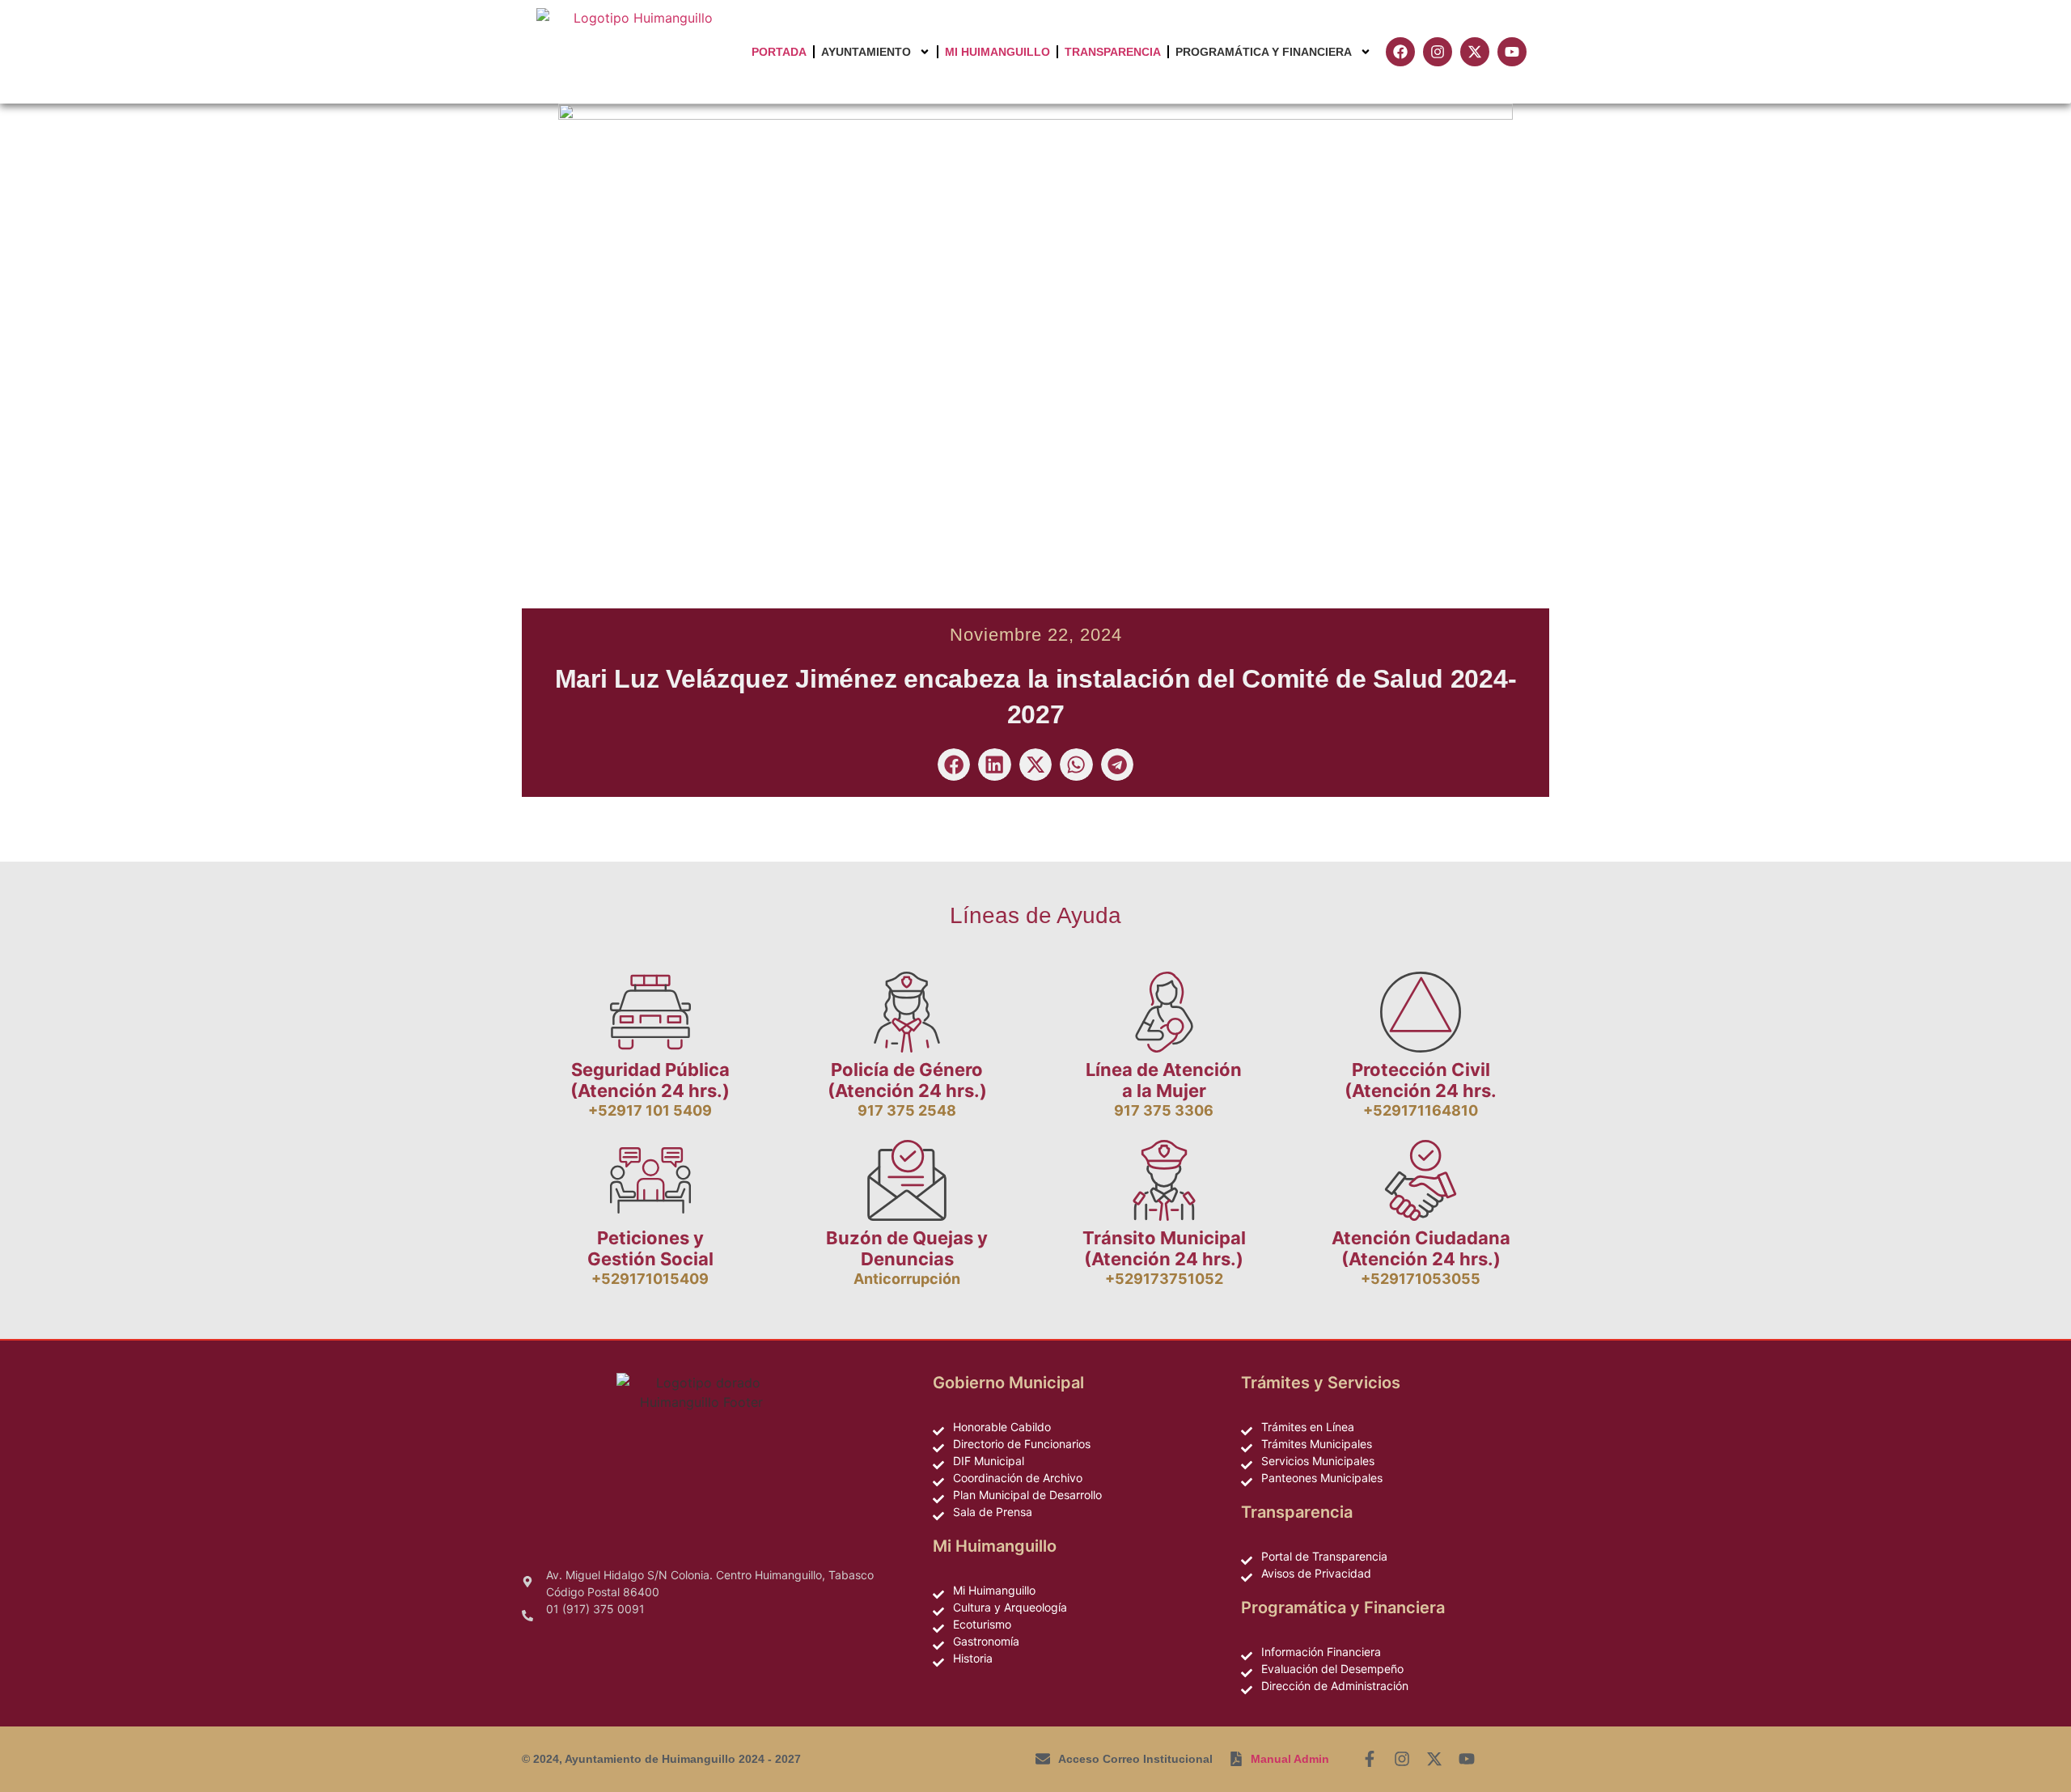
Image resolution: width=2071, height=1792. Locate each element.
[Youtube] (1467, 1759)
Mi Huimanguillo (997, 52)
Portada (779, 52)
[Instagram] (1402, 1759)
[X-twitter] (1434, 1759)
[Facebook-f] (1370, 1759)
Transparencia (1113, 52)
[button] (954, 765)
